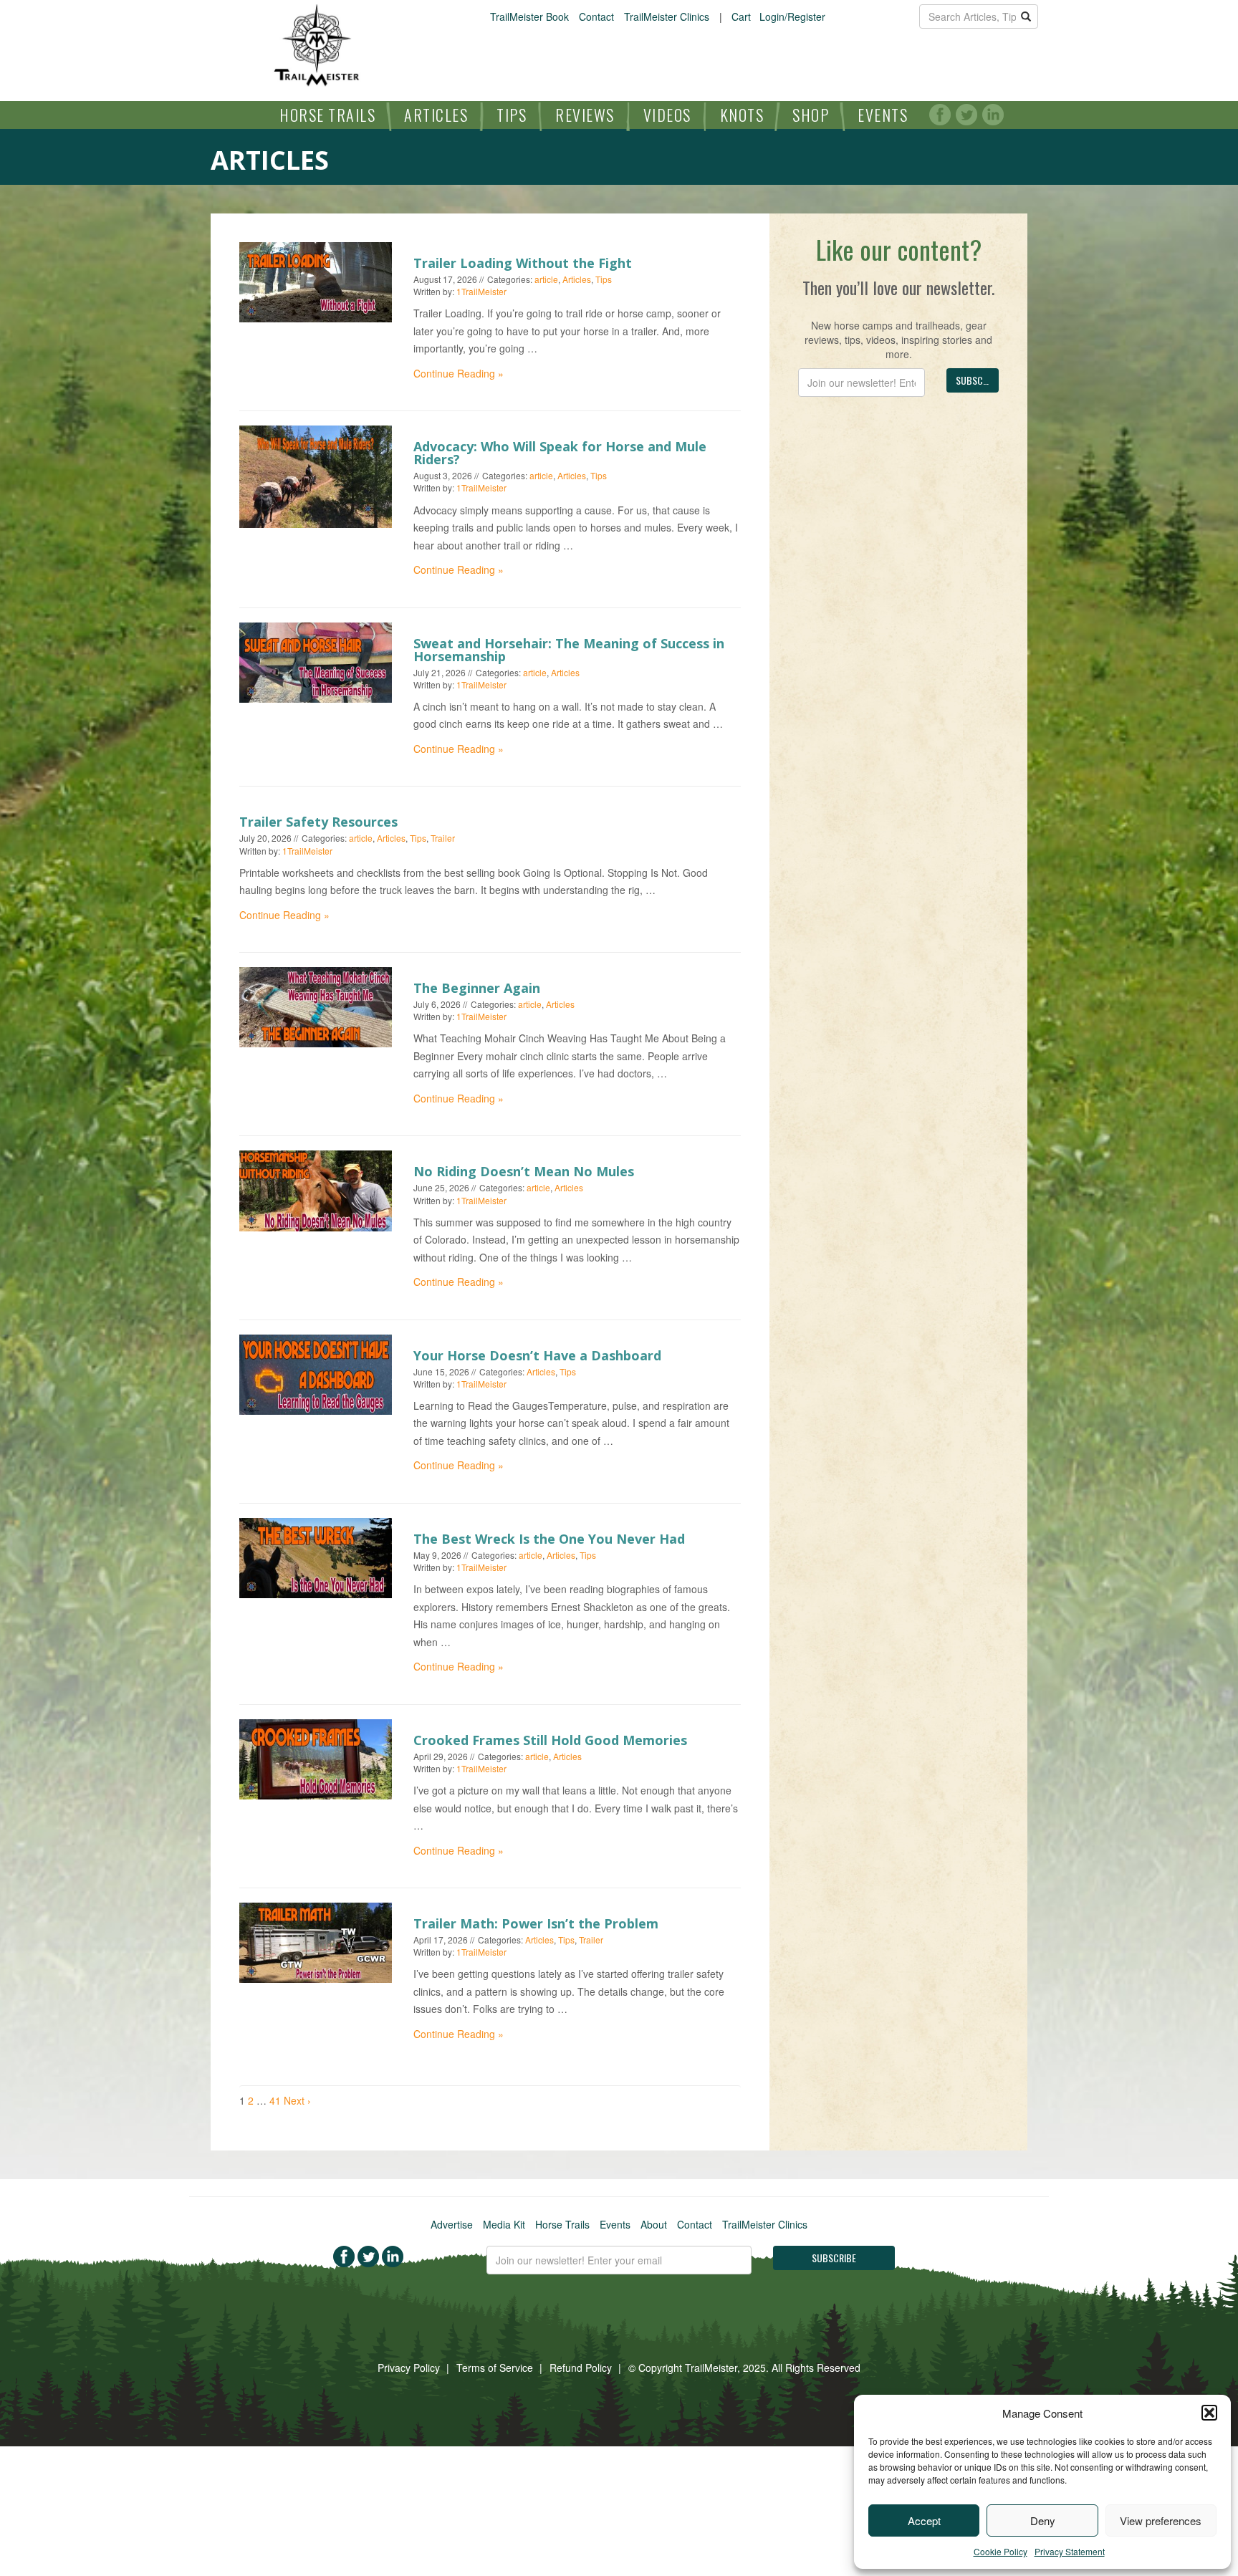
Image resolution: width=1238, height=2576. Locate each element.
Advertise (452, 2224)
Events (883, 115)
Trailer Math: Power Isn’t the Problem (536, 1923)
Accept (924, 2520)
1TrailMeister (481, 291)
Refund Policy (581, 2368)
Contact (596, 16)
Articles (436, 115)
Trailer (443, 838)
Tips (512, 115)
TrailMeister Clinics (667, 16)
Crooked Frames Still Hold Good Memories (550, 1740)
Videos (667, 115)
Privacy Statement (1070, 2551)
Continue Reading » (459, 373)
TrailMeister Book (529, 16)
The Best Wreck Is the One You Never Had (549, 1539)
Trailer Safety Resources (318, 822)
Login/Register (792, 16)
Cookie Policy (1001, 2551)
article (546, 279)
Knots (742, 115)
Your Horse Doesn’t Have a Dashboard (537, 1355)
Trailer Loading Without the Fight (523, 263)
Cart (741, 16)
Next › (297, 2100)
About (654, 2224)
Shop (811, 115)
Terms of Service (495, 2368)
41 (275, 2100)
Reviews (585, 115)
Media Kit (504, 2224)
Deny (1043, 2520)
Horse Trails (327, 115)
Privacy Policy (409, 2368)
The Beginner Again (477, 988)
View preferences (1161, 2520)
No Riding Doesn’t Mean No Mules (524, 1171)
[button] (1209, 2413)
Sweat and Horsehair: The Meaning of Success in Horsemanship (569, 650)
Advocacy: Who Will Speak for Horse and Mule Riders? (560, 453)
